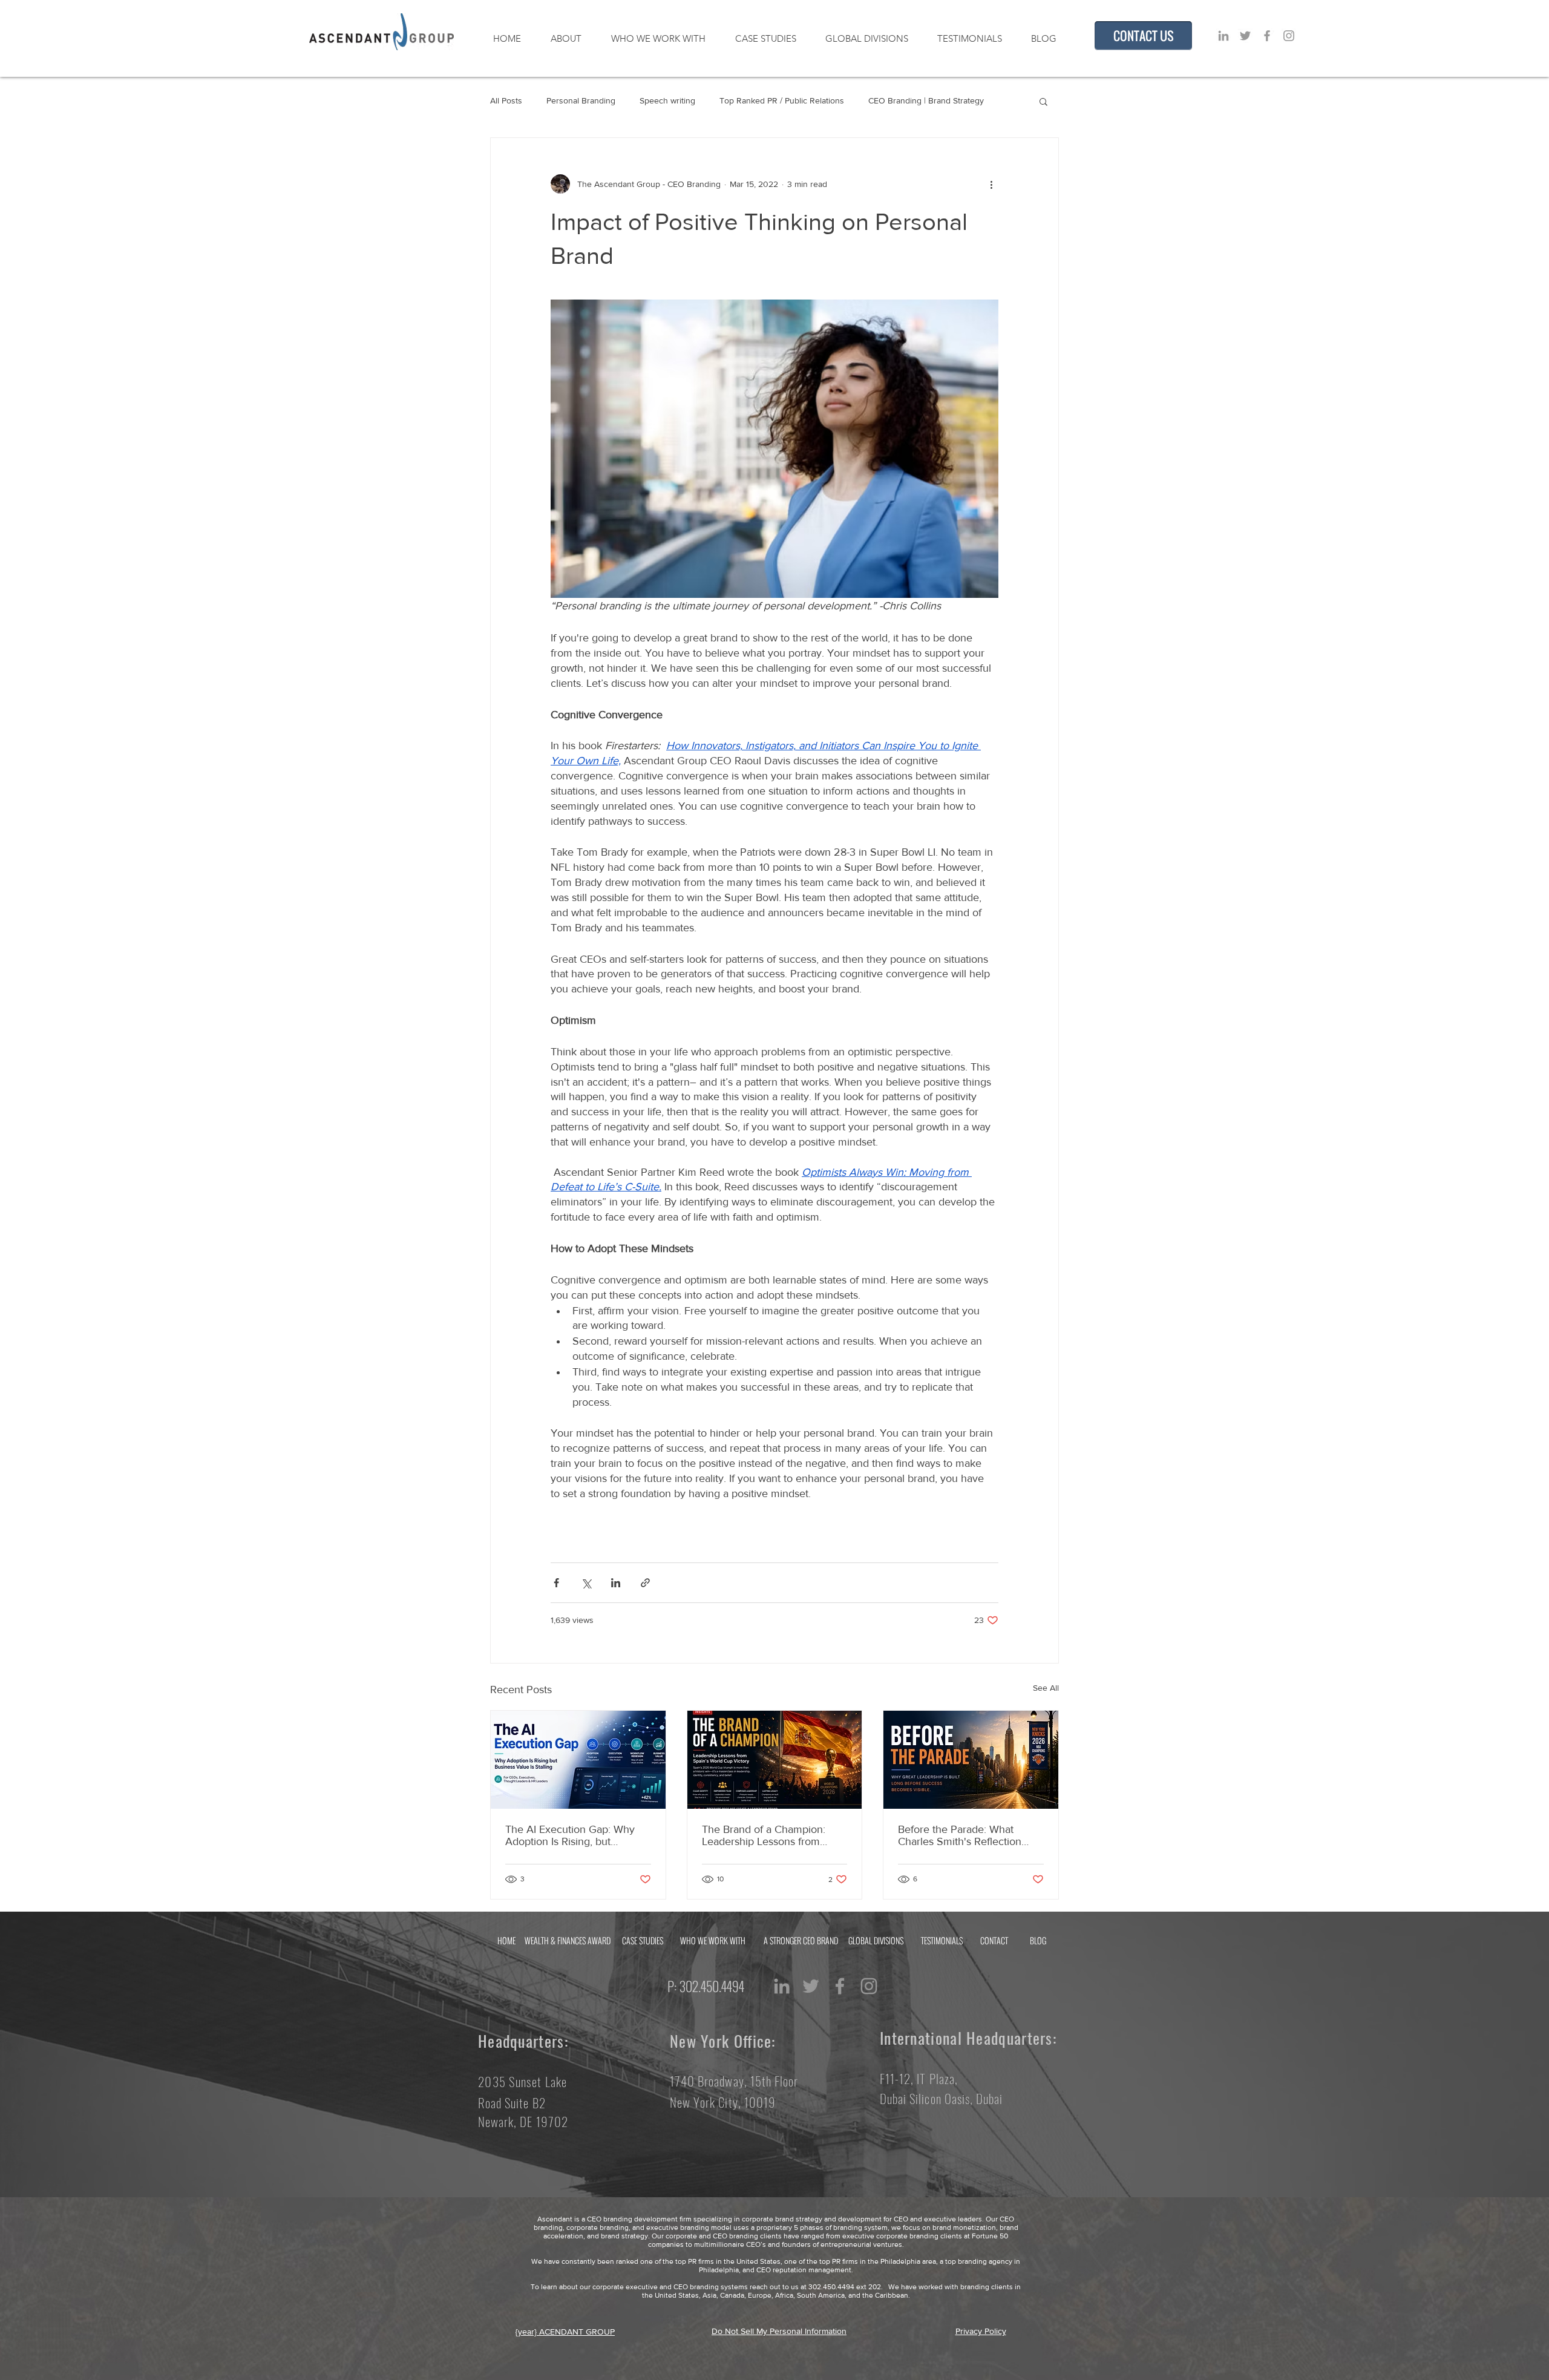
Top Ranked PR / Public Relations (782, 100)
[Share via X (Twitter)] (586, 1583)
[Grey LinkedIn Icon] (1223, 36)
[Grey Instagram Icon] (1289, 36)
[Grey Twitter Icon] (1245, 36)
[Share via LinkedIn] (616, 1583)
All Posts (506, 100)
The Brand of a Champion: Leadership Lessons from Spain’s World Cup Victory (764, 1835)
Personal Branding (581, 100)
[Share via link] (645, 1583)
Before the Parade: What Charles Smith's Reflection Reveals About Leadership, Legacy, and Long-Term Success (961, 1835)
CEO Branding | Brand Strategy (926, 100)
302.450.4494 (716, 1986)
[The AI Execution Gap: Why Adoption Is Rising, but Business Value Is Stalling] (578, 1760)
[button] (1043, 101)
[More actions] (991, 184)
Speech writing (667, 100)
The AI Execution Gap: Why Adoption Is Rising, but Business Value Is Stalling (570, 1835)
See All (1046, 1688)
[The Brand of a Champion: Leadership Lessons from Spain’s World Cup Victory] (775, 1760)
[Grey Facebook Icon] (1267, 36)
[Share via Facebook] (556, 1583)
